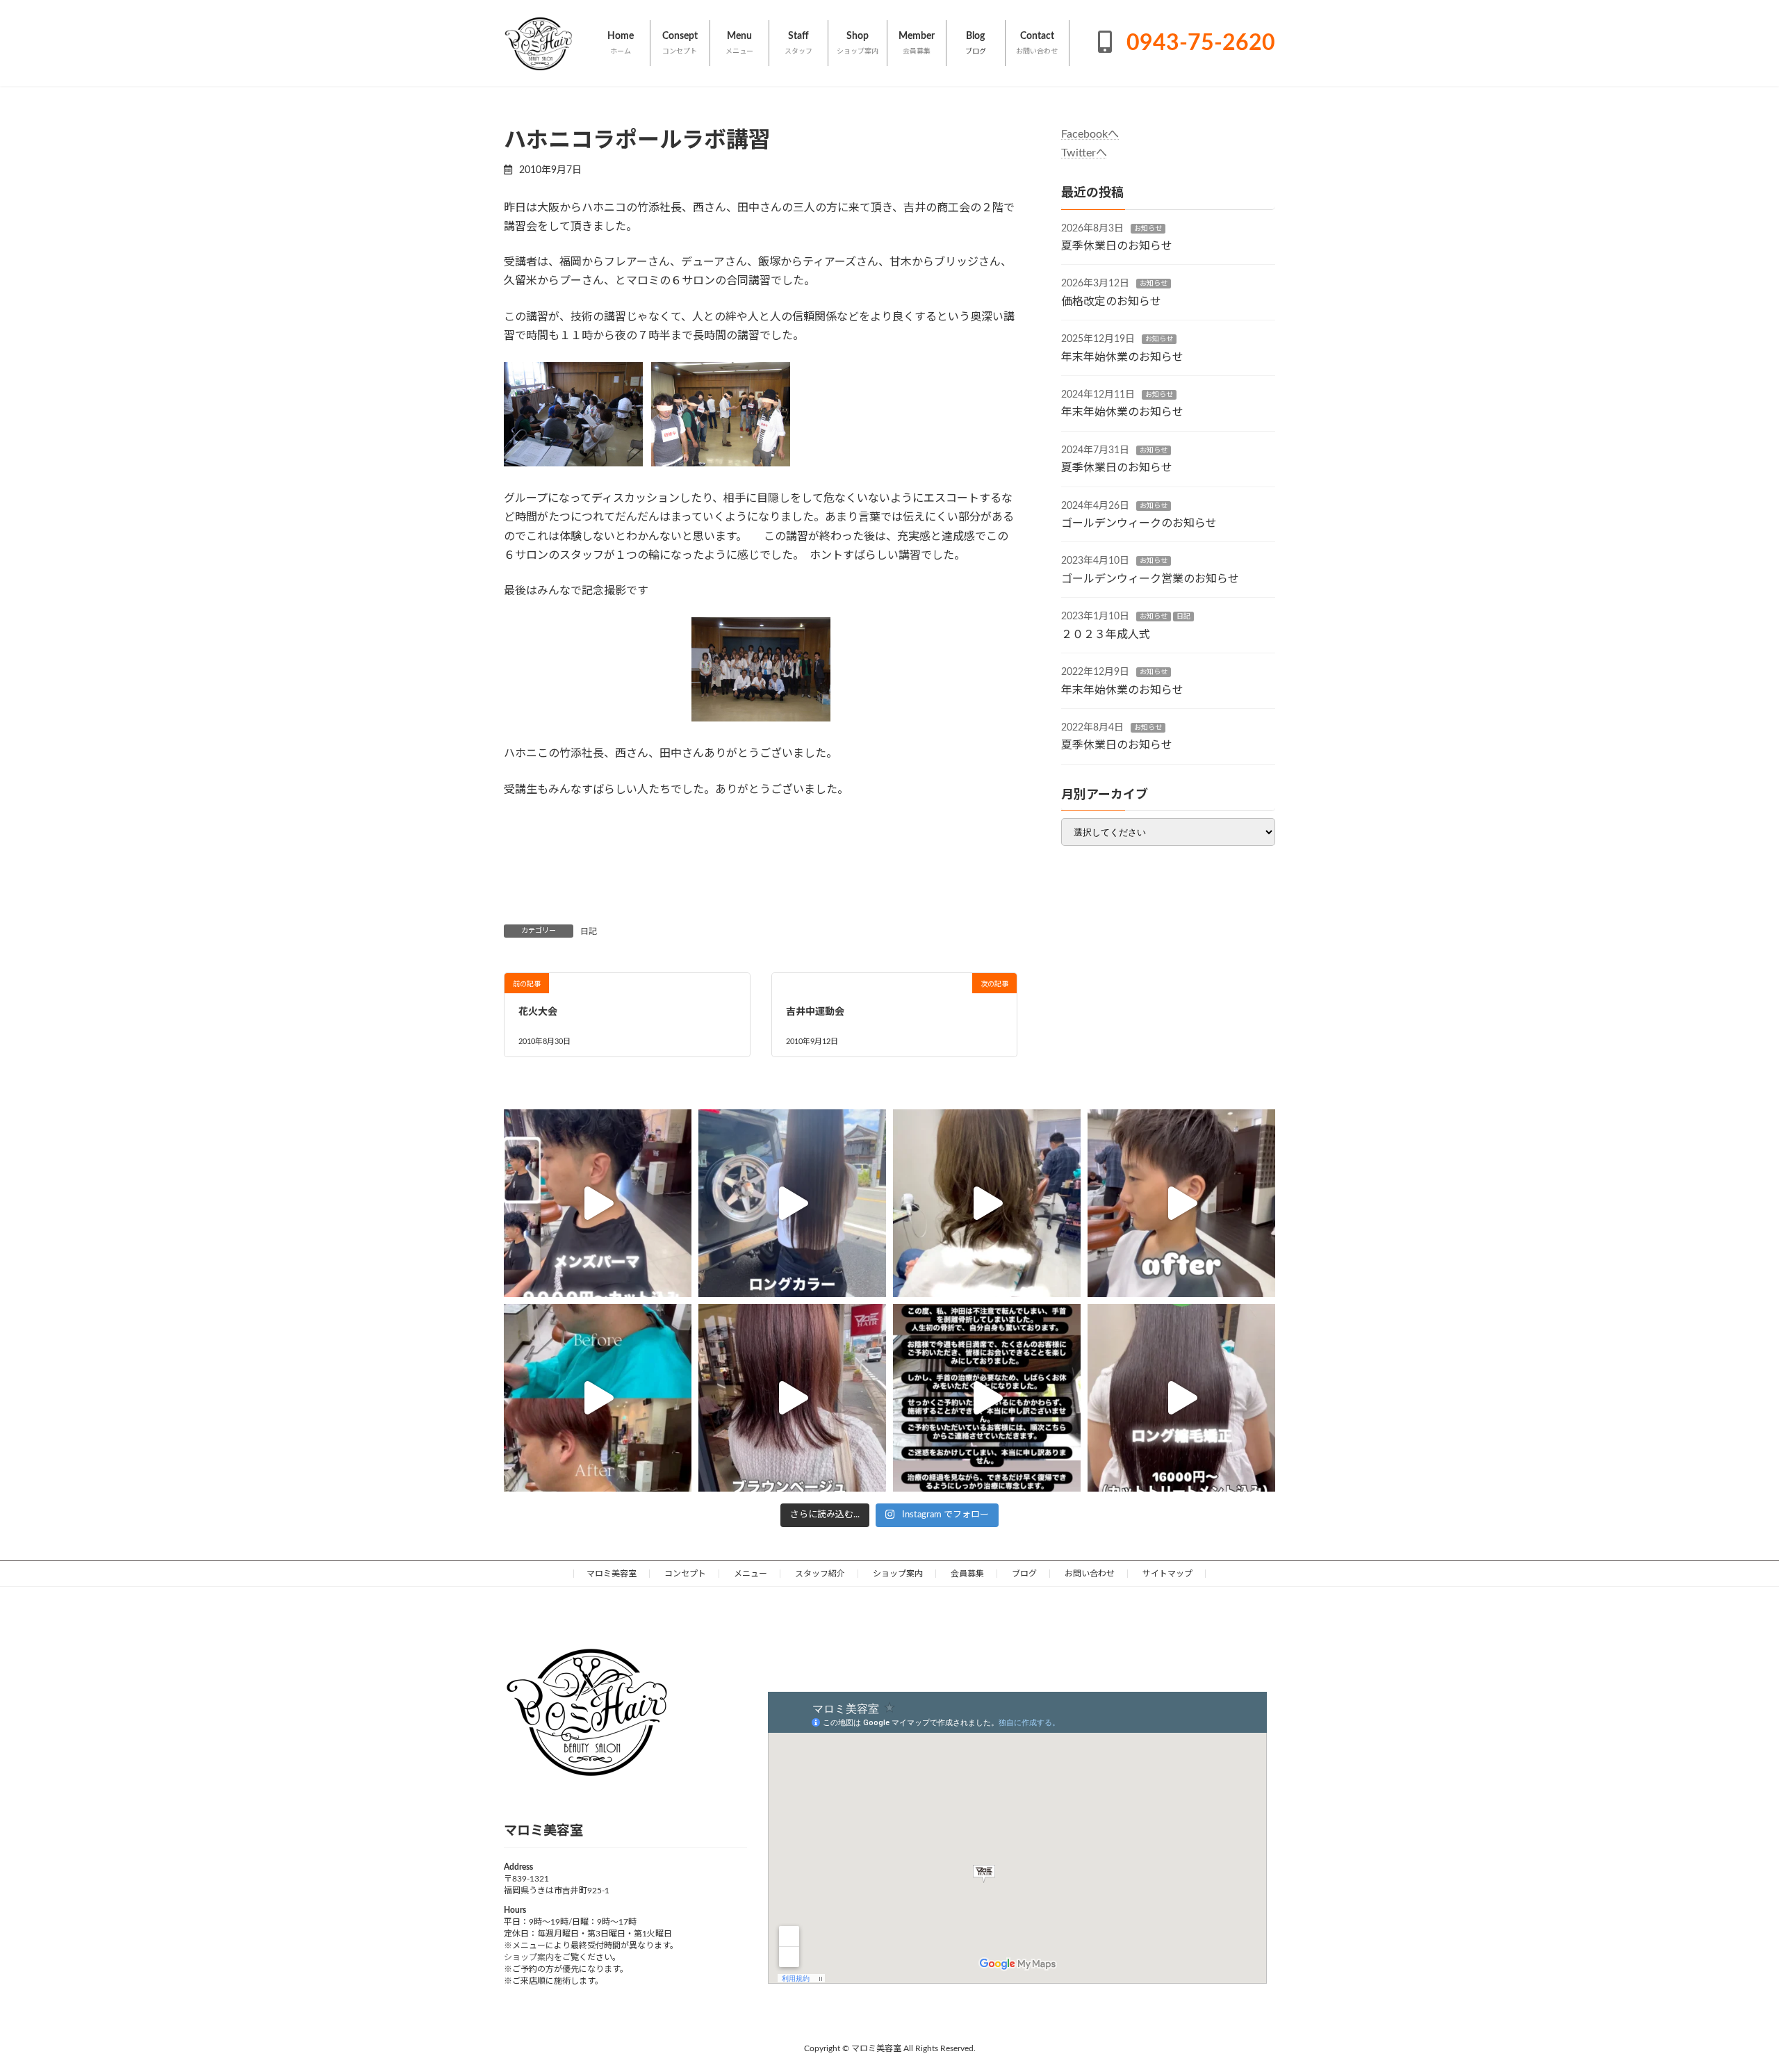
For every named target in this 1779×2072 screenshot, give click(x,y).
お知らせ (1148, 229)
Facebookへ (1090, 134)
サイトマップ (1167, 1574)
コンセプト (685, 1574)
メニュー (751, 1574)
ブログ (1024, 1574)
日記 (589, 931)
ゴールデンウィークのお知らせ (1139, 523)
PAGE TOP (1727, 1997)
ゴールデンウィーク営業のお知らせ (1150, 579)
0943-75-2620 (1198, 43)
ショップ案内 (898, 1574)
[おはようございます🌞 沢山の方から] (598, 1398)
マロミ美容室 (612, 1574)
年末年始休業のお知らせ (1122, 357)
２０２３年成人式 (1106, 635)
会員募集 (967, 1574)
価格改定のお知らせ (1111, 302)
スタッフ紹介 (820, 1574)
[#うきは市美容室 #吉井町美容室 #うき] (598, 1203)
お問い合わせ (1090, 1574)
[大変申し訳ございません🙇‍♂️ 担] (792, 1398)
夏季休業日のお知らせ (1117, 246)
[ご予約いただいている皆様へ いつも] (987, 1398)
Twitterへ (1084, 153)
